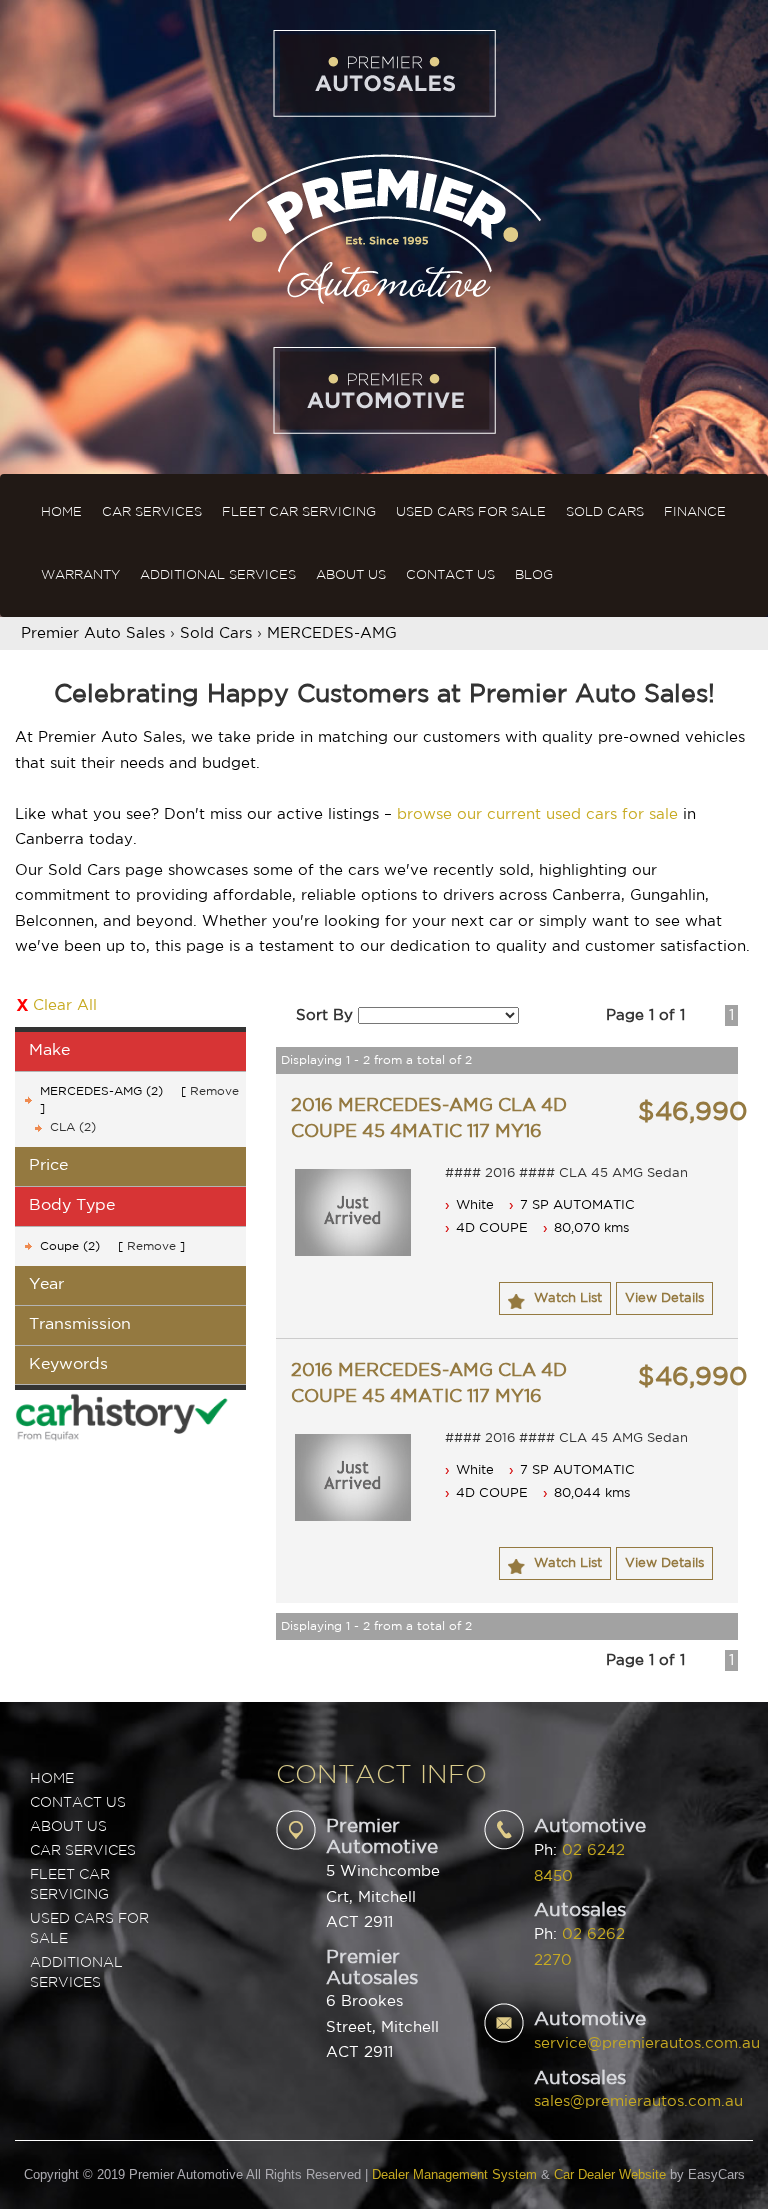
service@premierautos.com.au (647, 2043)
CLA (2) (73, 1127)
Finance (695, 512)
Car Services (152, 512)
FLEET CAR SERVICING (70, 1885)
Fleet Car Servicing (299, 512)
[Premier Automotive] (384, 226)
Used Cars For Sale (471, 512)
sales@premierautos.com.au (638, 2101)
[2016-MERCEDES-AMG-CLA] (353, 1212)
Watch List (568, 1298)
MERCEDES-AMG (332, 633)
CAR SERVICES (83, 1851)
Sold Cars (605, 512)
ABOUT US (68, 1827)
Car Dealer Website (610, 2174)
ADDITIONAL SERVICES (76, 1973)
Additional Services (218, 575)
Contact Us (450, 575)
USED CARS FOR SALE (89, 1929)
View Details (664, 1298)
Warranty (80, 575)
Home (61, 512)
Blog (534, 575)
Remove (214, 1091)
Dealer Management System (454, 2174)
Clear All (65, 1005)
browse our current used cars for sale (537, 814)
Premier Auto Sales (93, 633)
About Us (351, 575)
